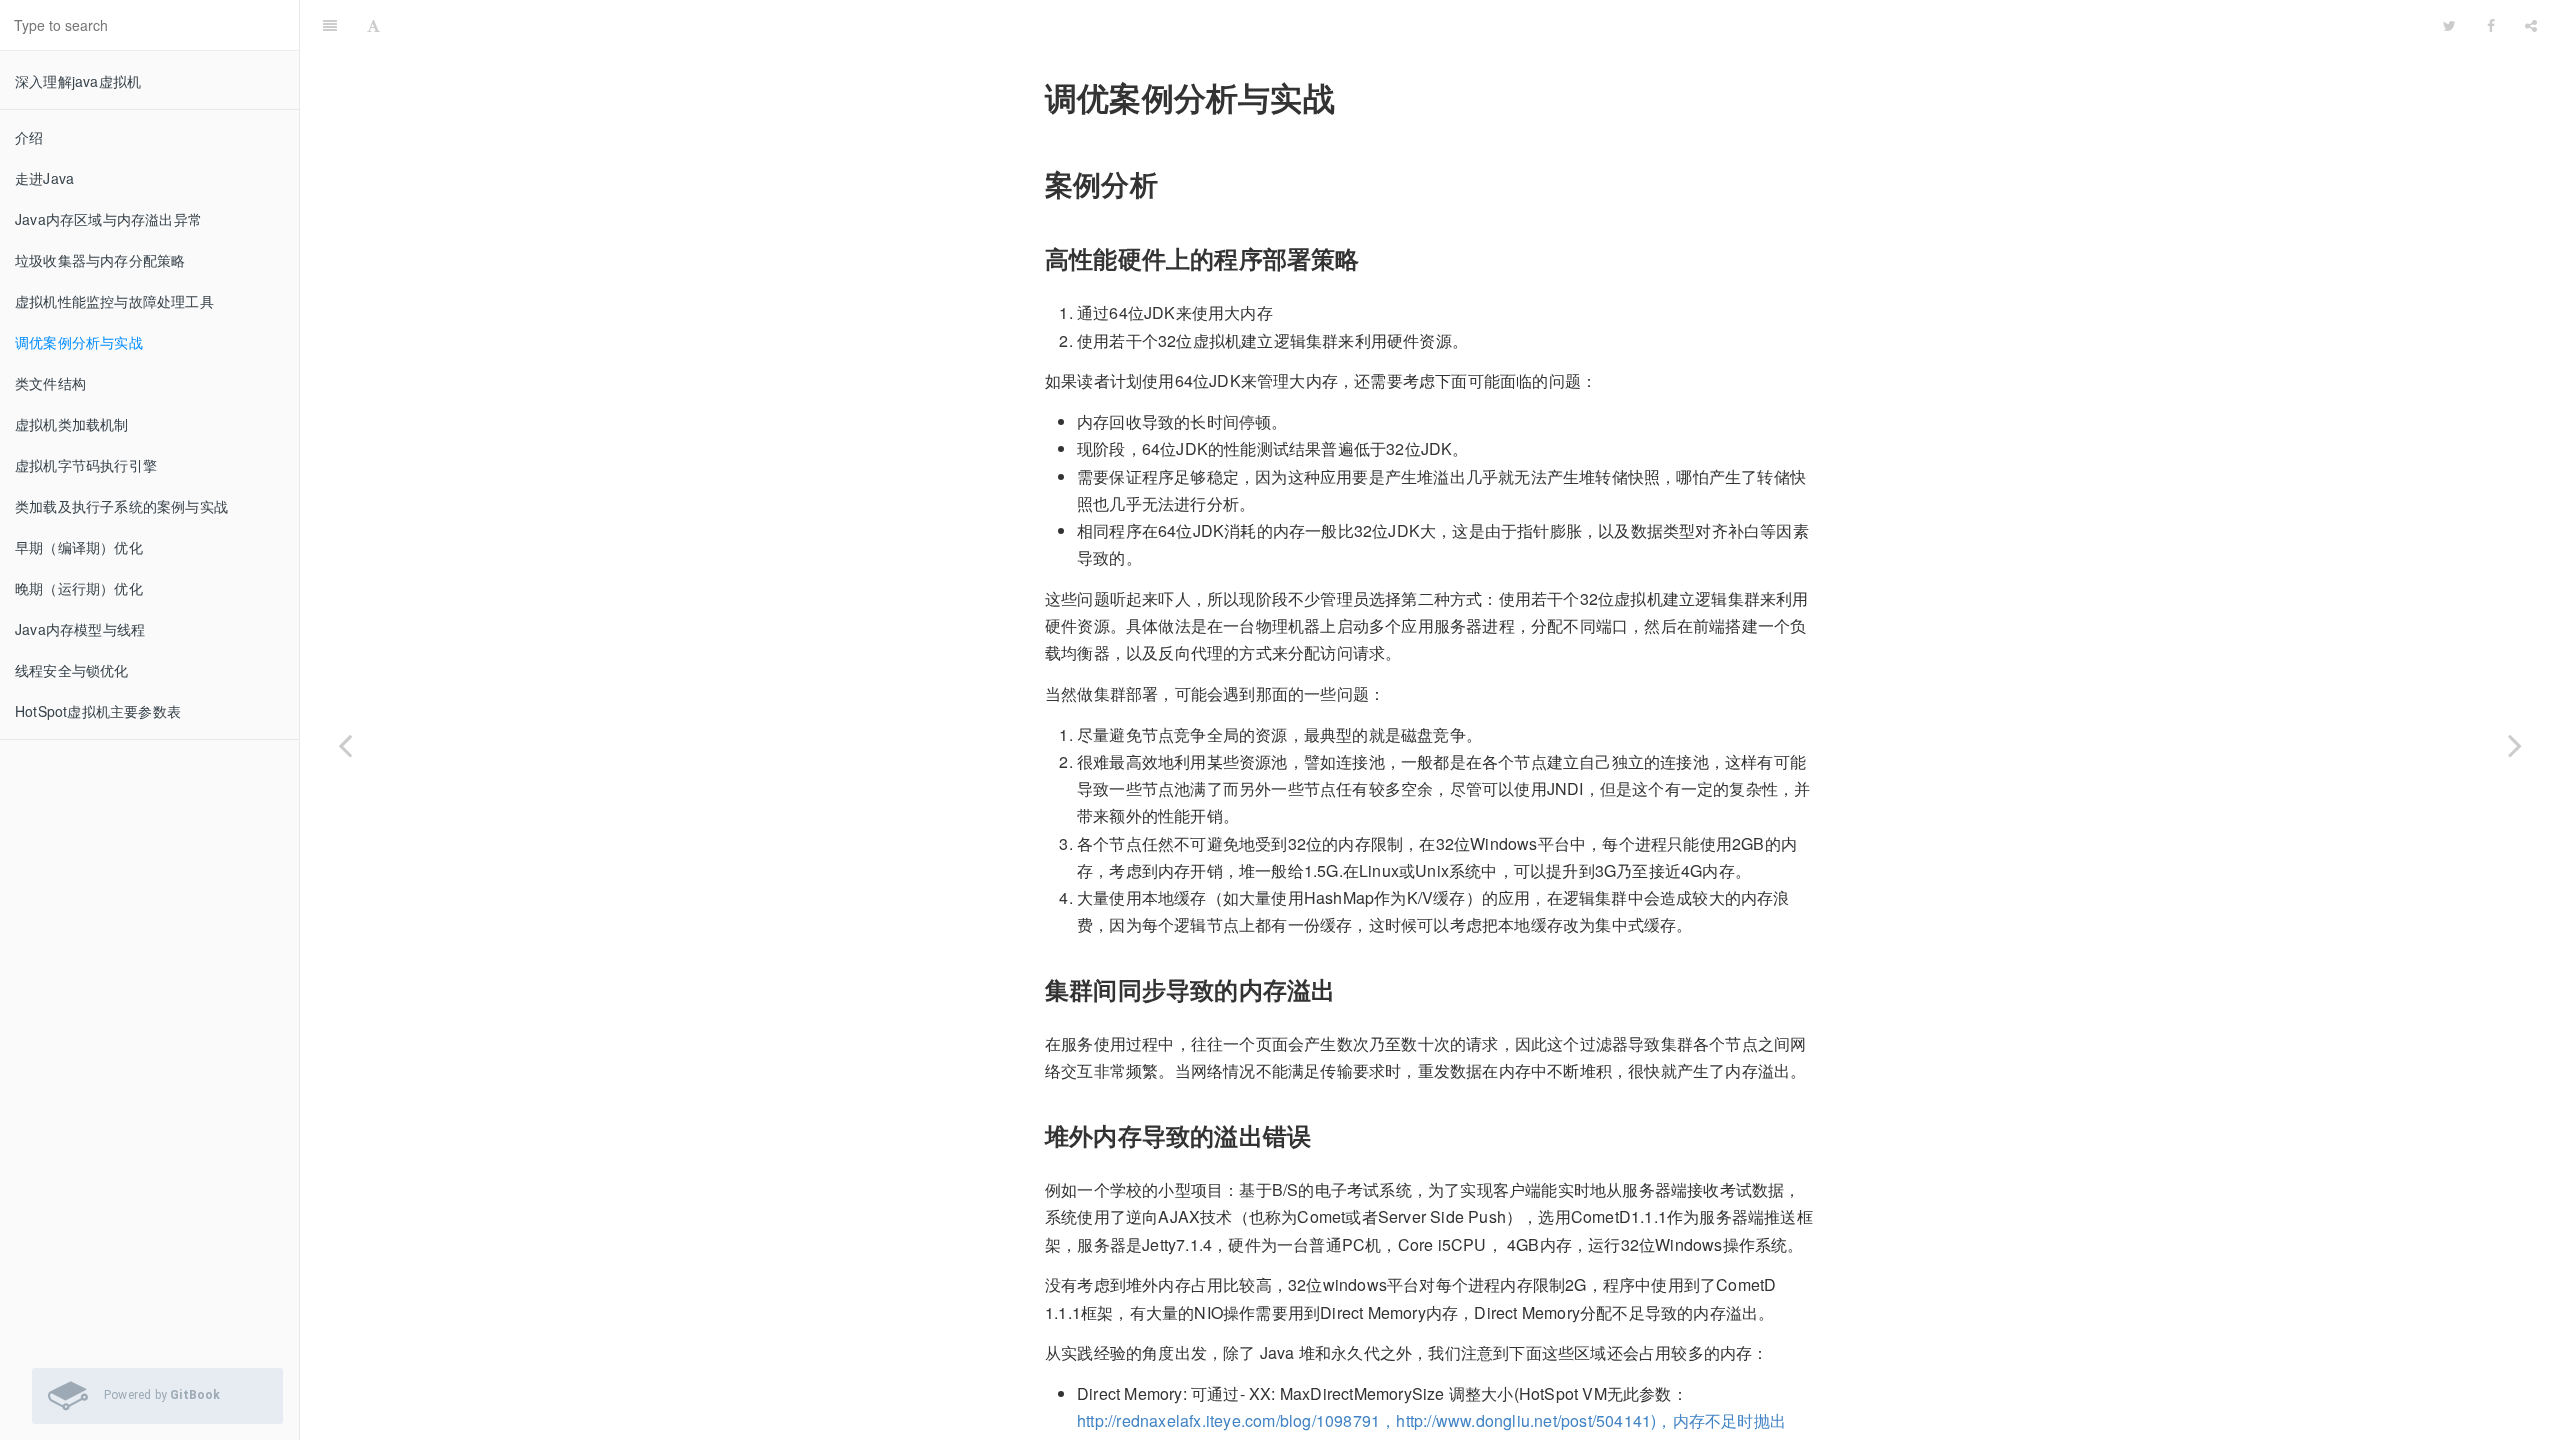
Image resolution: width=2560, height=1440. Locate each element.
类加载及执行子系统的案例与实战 (121, 506)
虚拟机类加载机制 (72, 424)
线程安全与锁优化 (72, 670)
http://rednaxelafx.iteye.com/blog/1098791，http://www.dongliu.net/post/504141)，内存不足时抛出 (1431, 1420)
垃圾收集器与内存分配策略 (100, 260)
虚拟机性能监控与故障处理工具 (114, 301)
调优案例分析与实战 (79, 342)
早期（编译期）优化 (79, 547)
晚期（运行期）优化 (79, 588)
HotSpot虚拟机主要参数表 (98, 711)
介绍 (29, 137)
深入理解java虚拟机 (78, 81)
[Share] (2531, 25)
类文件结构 (50, 383)
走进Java (44, 178)
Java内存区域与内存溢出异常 (108, 219)
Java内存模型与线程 (80, 629)
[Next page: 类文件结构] (2515, 745)
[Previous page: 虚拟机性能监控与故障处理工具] (345, 745)
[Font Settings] (373, 25)
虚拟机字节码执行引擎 (86, 465)
